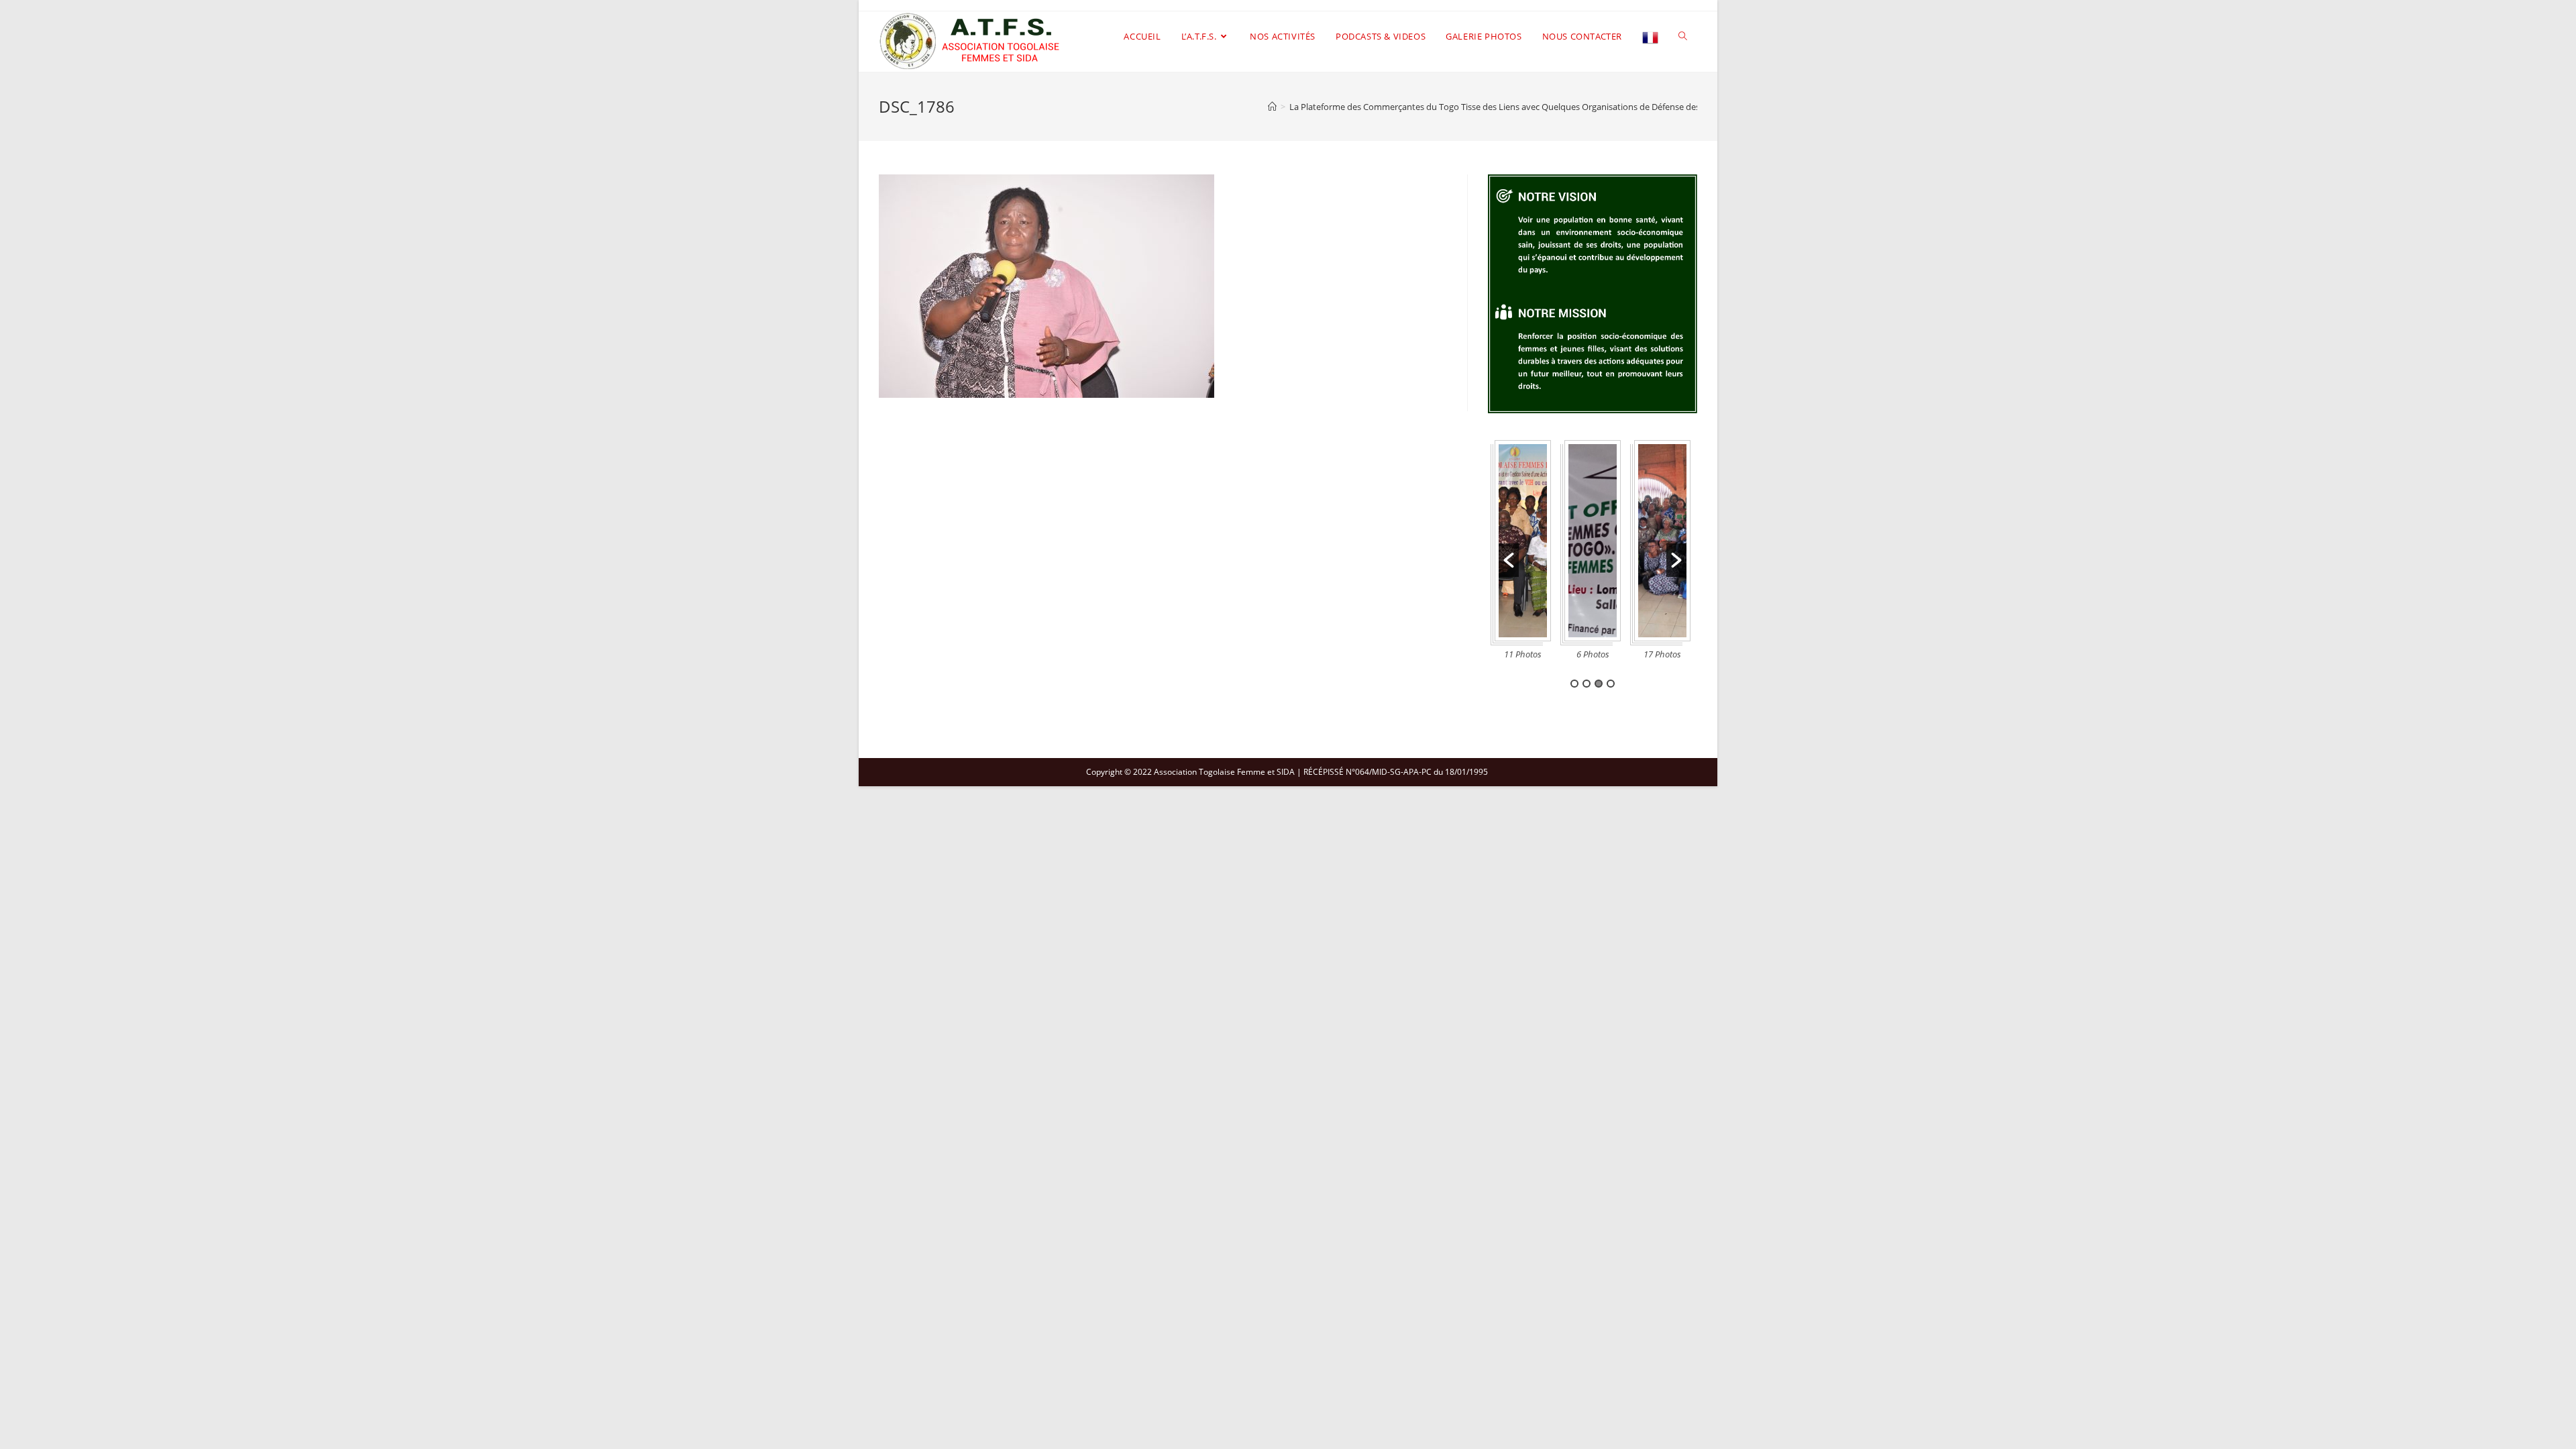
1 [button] (1574, 684)
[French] (1650, 36)
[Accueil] (1272, 107)
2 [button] (1587, 684)
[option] (1523, 554)
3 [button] (1599, 684)
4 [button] (1611, 684)
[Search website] (1683, 36)
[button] (1509, 560)
